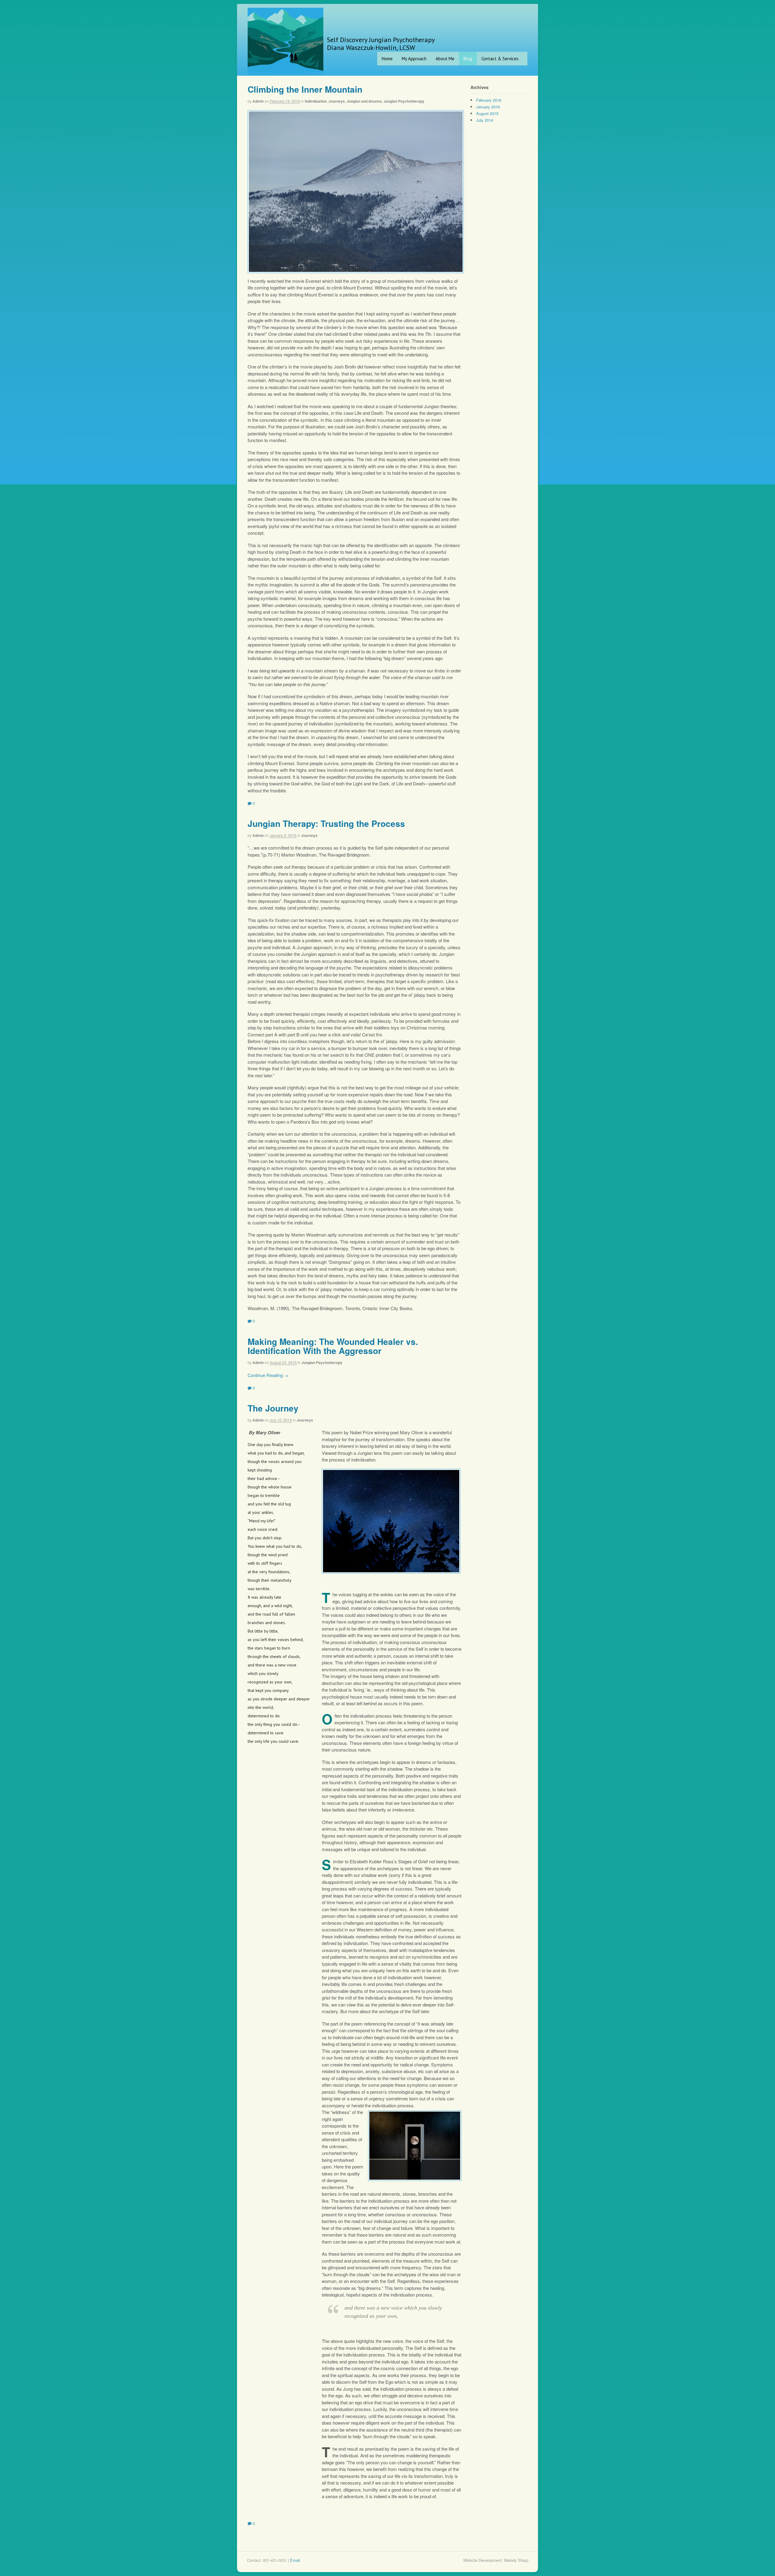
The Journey (273, 1408)
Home (387, 59)
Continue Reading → (268, 1375)
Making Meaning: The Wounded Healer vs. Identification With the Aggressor (333, 1346)
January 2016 (488, 107)
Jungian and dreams (364, 101)
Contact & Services (500, 59)
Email (295, 2560)
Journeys (337, 101)
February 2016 (489, 100)
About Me (445, 59)
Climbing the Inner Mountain (305, 89)
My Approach (414, 59)
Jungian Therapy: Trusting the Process (326, 823)
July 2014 (485, 120)
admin (258, 101)
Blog (468, 59)
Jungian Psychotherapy (404, 101)
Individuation (316, 101)
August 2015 (487, 113)
